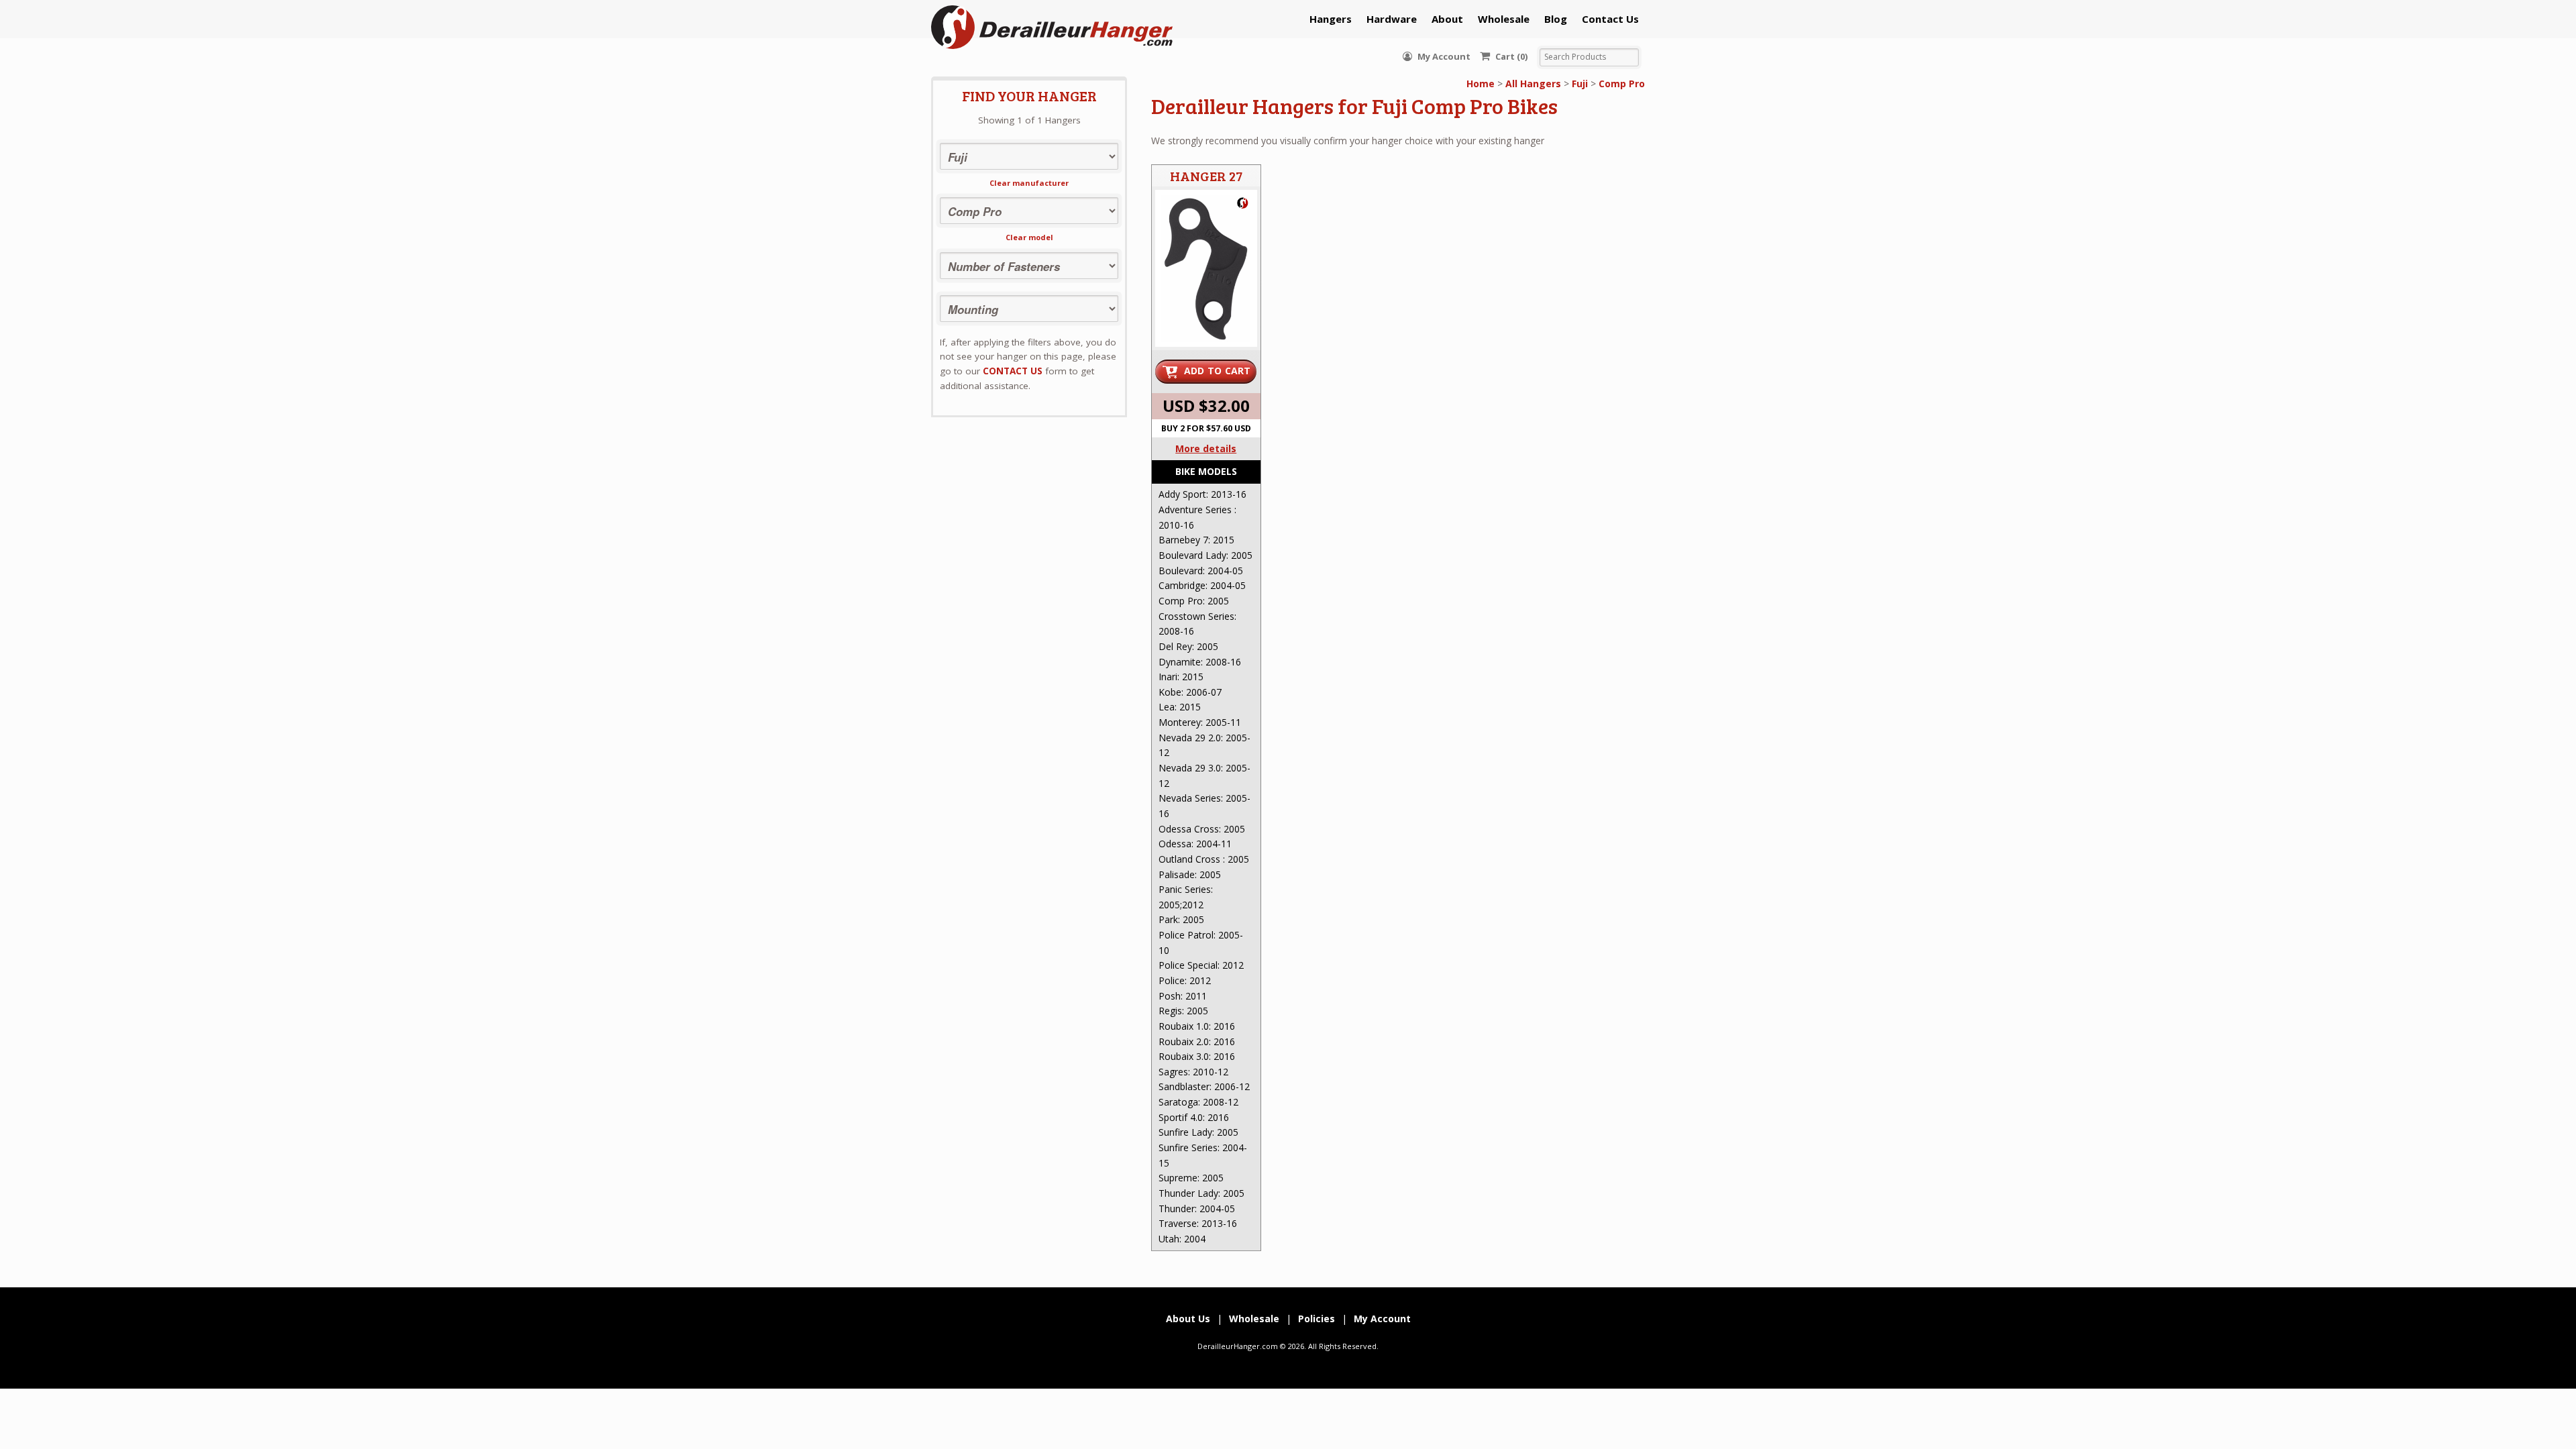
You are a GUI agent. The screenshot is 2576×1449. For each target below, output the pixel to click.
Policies (1317, 1319)
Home (1481, 84)
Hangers (1331, 19)
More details (1206, 448)
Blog (1556, 19)
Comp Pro (1622, 84)
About (1447, 19)
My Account (1443, 56)
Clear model (1029, 237)
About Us (1188, 1319)
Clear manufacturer (1029, 183)
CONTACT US (1013, 371)
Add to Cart (1218, 371)
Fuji (1580, 84)
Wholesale (1504, 19)
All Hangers (1533, 84)
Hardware (1392, 19)
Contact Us (1610, 19)
